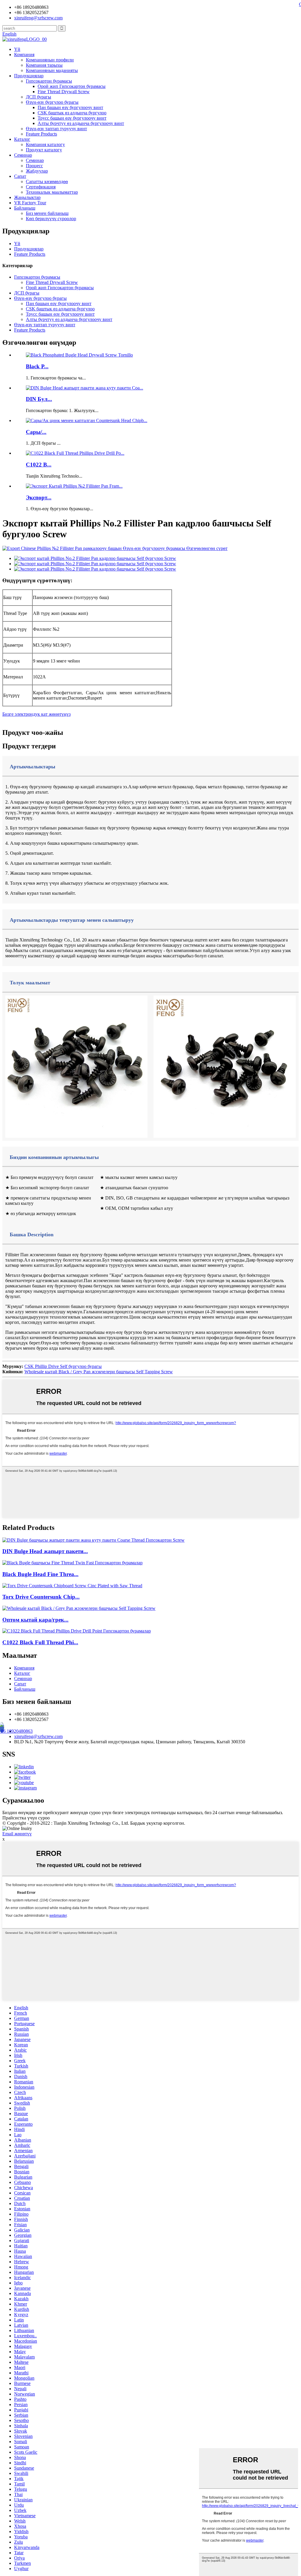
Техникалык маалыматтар (52, 192)
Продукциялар (29, 76)
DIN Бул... (39, 399)
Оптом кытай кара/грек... (35, 1620)
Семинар (23, 155)
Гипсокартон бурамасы (49, 81)
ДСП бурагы (39, 97)
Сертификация (41, 187)
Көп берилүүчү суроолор (51, 219)
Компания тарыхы (44, 65)
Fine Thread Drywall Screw (64, 92)
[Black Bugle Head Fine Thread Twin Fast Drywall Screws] (72, 1563)
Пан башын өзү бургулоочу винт (70, 107)
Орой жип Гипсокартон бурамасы (72, 86)
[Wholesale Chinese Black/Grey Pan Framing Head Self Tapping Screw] (79, 1608)
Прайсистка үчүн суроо (26, 1818)
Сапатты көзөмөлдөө (47, 182)
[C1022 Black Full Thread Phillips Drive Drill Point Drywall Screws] (77, 1631)
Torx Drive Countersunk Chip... (41, 1597)
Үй (17, 49)
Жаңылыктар (27, 197)
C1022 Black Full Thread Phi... (40, 1642)
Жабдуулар (37, 171)
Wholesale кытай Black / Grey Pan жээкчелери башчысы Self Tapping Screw (99, 1372)
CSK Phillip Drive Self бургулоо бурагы (63, 1366)
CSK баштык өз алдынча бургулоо (72, 113)
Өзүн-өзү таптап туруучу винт (56, 129)
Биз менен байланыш (47, 213)
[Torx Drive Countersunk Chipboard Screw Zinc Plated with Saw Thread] (72, 1586)
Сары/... (36, 432)
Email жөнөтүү (17, 1834)
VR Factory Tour (30, 203)
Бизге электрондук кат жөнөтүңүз (36, 714)
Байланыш (25, 208)
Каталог (22, 139)
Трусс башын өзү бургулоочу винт (72, 118)
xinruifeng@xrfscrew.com (38, 1736)
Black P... (37, 366)
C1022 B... (39, 465)
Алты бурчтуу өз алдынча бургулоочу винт (81, 123)
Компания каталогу (45, 144)
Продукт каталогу (44, 150)
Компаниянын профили (50, 60)
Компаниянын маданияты (52, 70)
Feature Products (41, 134)
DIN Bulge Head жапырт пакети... (45, 1551)
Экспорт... (39, 497)
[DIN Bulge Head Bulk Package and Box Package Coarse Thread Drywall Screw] (93, 1540)
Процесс (34, 166)
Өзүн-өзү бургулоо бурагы (52, 102)
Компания (24, 55)
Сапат (20, 176)
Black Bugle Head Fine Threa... (40, 1574)
